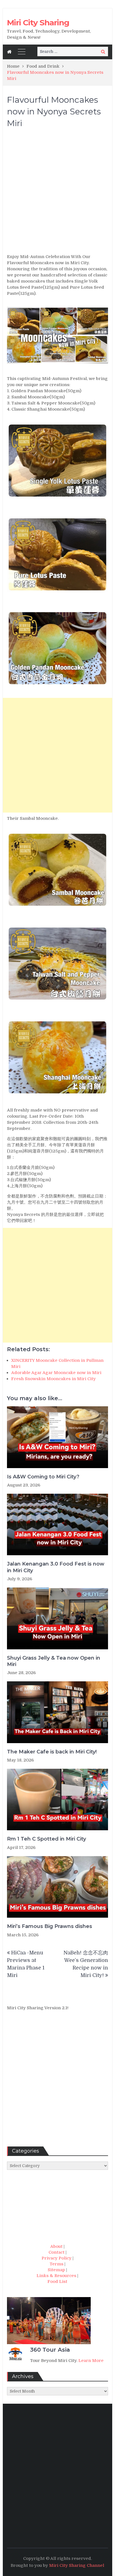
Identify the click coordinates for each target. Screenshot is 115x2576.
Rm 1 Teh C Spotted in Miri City (46, 1839)
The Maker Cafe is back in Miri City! (52, 1752)
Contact (57, 2252)
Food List (57, 2281)
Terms (57, 2264)
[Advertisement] (57, 193)
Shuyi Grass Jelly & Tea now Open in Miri (54, 1661)
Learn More (91, 2361)
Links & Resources (56, 2276)
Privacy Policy (57, 2258)
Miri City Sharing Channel (77, 2565)
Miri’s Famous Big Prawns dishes (50, 1926)
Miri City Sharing (38, 23)
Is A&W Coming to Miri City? (43, 1477)
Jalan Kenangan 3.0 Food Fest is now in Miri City (56, 1567)
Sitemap (56, 2270)
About (56, 2246)
